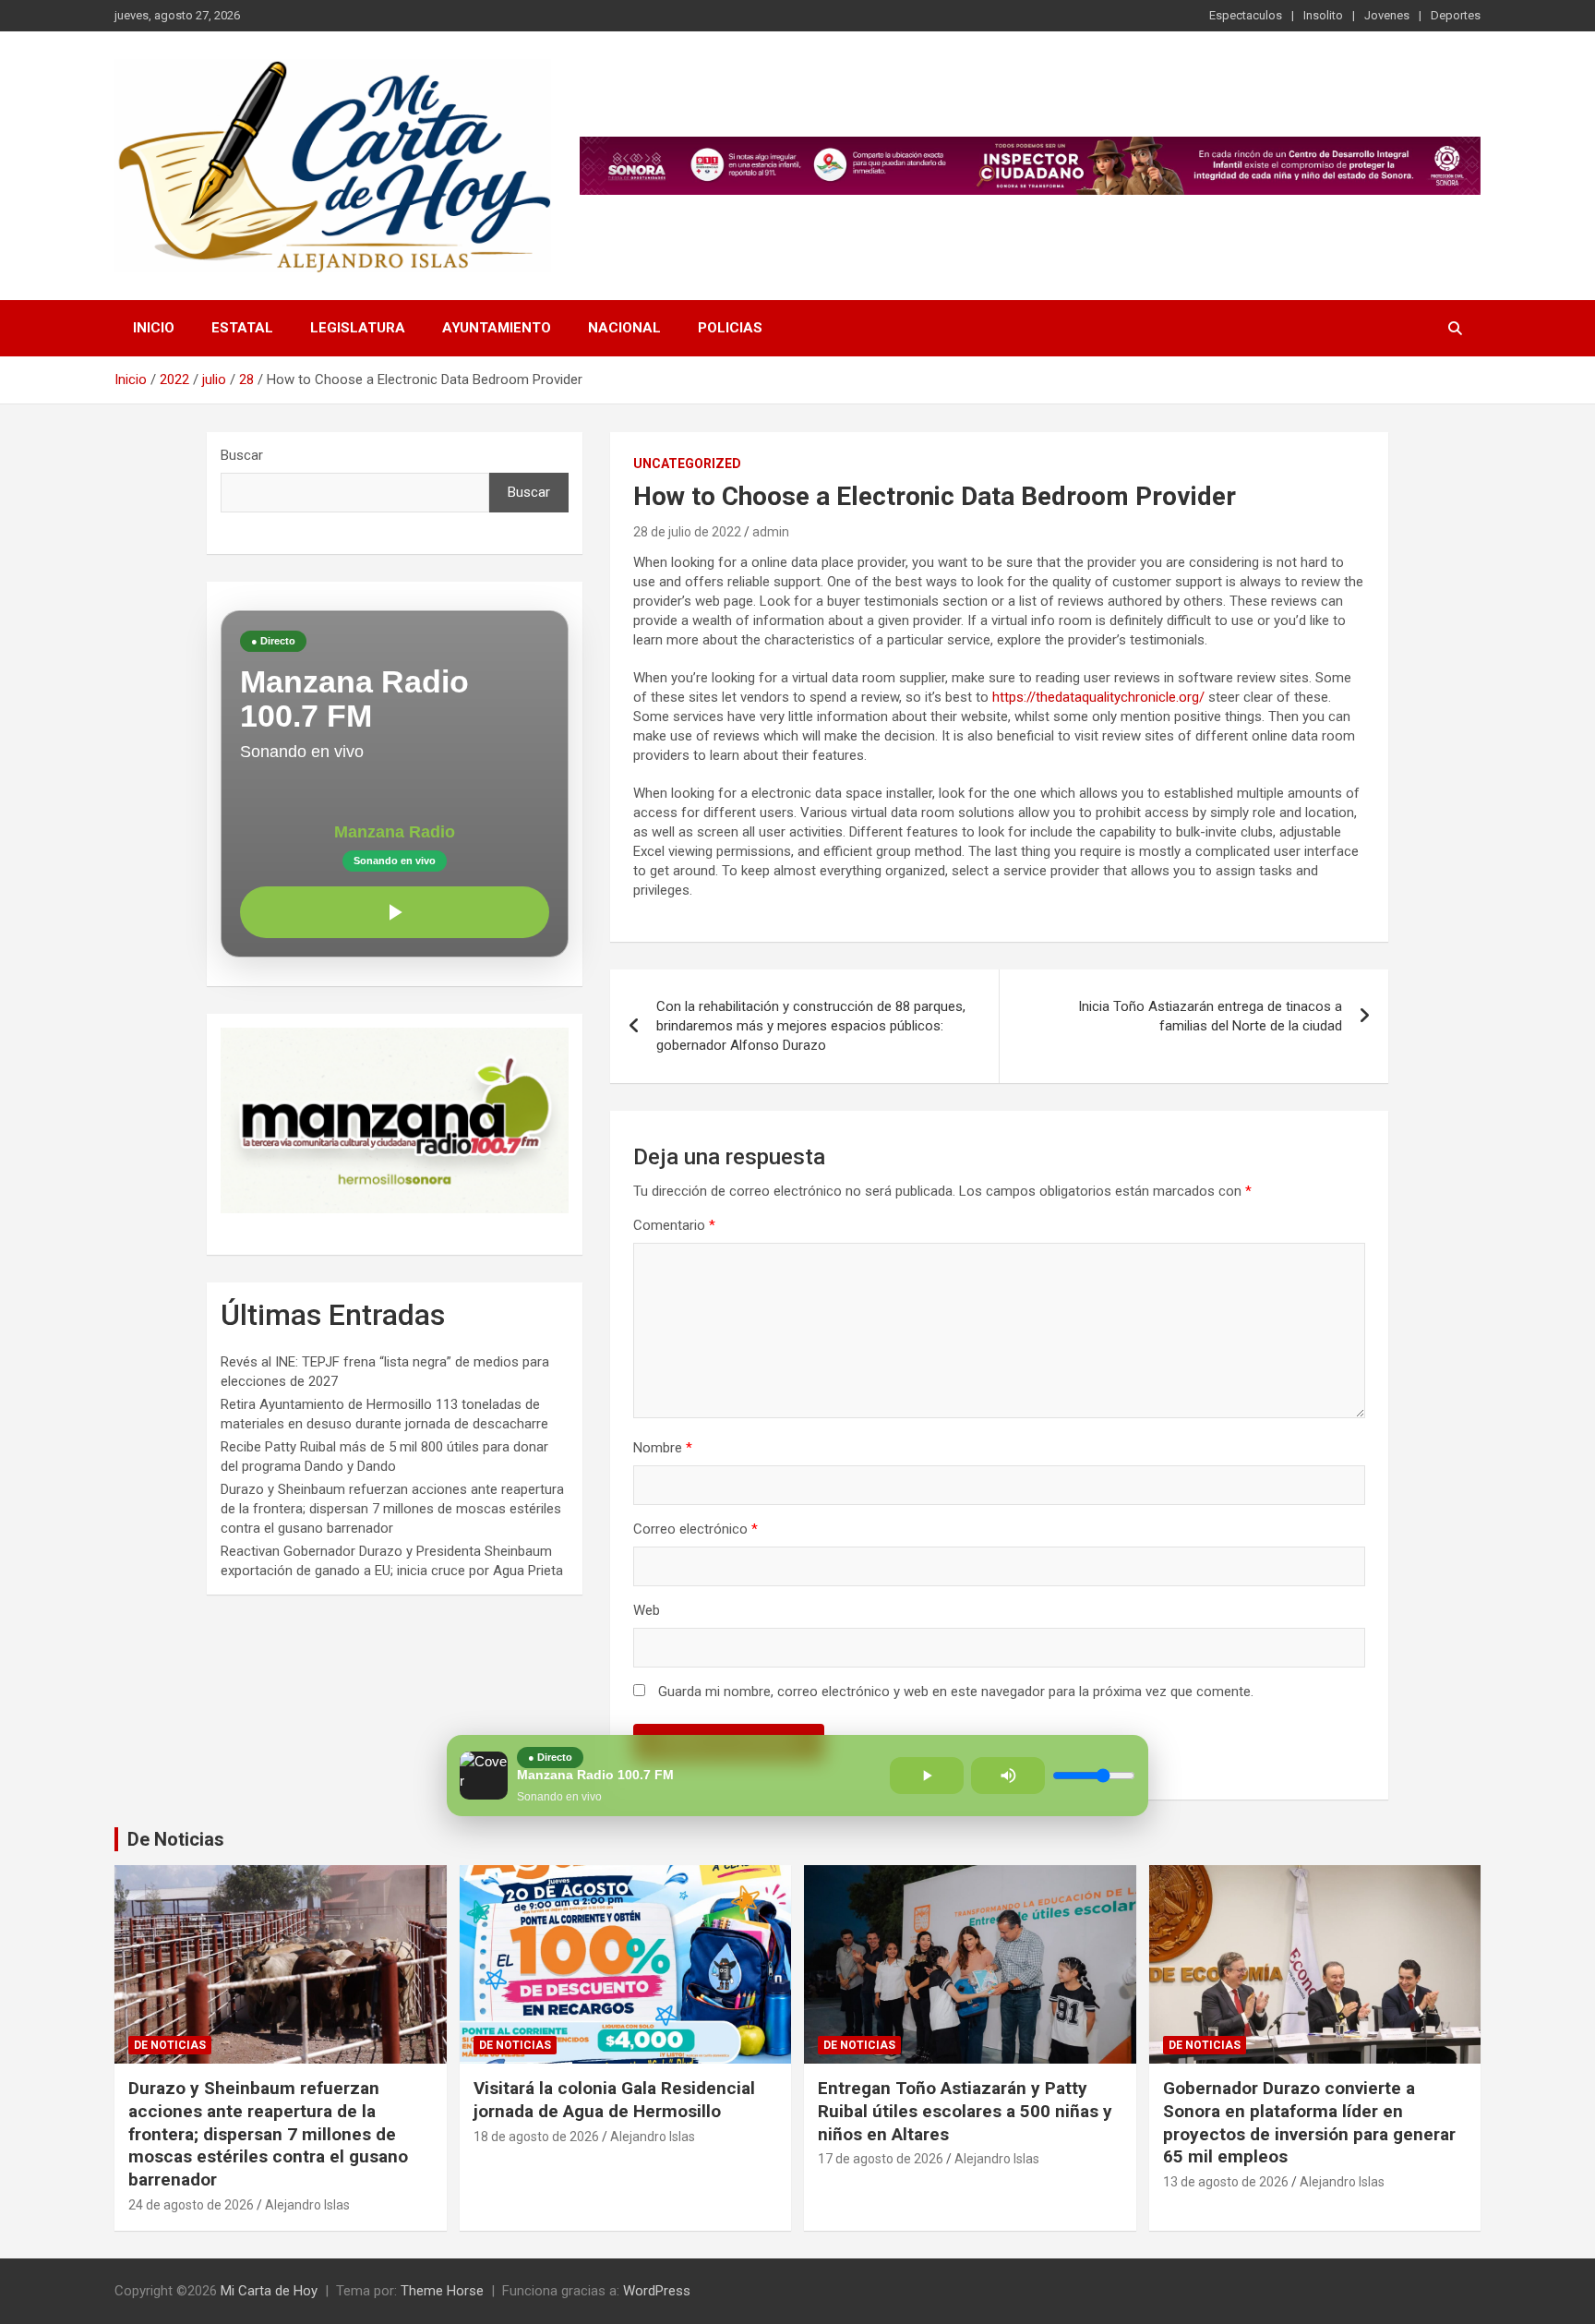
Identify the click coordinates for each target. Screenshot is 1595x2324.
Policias (730, 328)
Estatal (242, 328)
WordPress (657, 2291)
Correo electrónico (696, 1529)
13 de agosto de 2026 (1226, 2182)
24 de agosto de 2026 (191, 2205)
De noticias (170, 2045)
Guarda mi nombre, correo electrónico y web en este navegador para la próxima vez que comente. (956, 1692)
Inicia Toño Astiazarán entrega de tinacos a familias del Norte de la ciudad (1210, 1016)
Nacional (624, 328)
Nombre (663, 1448)
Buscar (242, 455)
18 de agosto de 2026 (536, 2137)
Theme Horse (442, 2291)
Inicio (154, 328)
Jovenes (1387, 15)
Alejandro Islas (307, 2205)
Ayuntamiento (497, 328)
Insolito (1323, 15)
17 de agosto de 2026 (881, 2159)
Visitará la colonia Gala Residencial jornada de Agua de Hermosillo (614, 2100)
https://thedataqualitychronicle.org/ (1098, 697)
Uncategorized (687, 464)
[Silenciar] (1008, 1776)
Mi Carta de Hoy (269, 2291)
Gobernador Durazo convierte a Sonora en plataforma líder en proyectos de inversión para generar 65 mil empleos (1309, 2122)
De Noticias (176, 1839)
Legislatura (358, 328)
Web (647, 1610)
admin (771, 532)
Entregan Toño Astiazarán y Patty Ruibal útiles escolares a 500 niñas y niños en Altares (965, 2111)
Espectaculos (1246, 15)
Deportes (1456, 15)
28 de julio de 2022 (687, 532)
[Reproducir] (395, 912)
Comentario (674, 1225)
